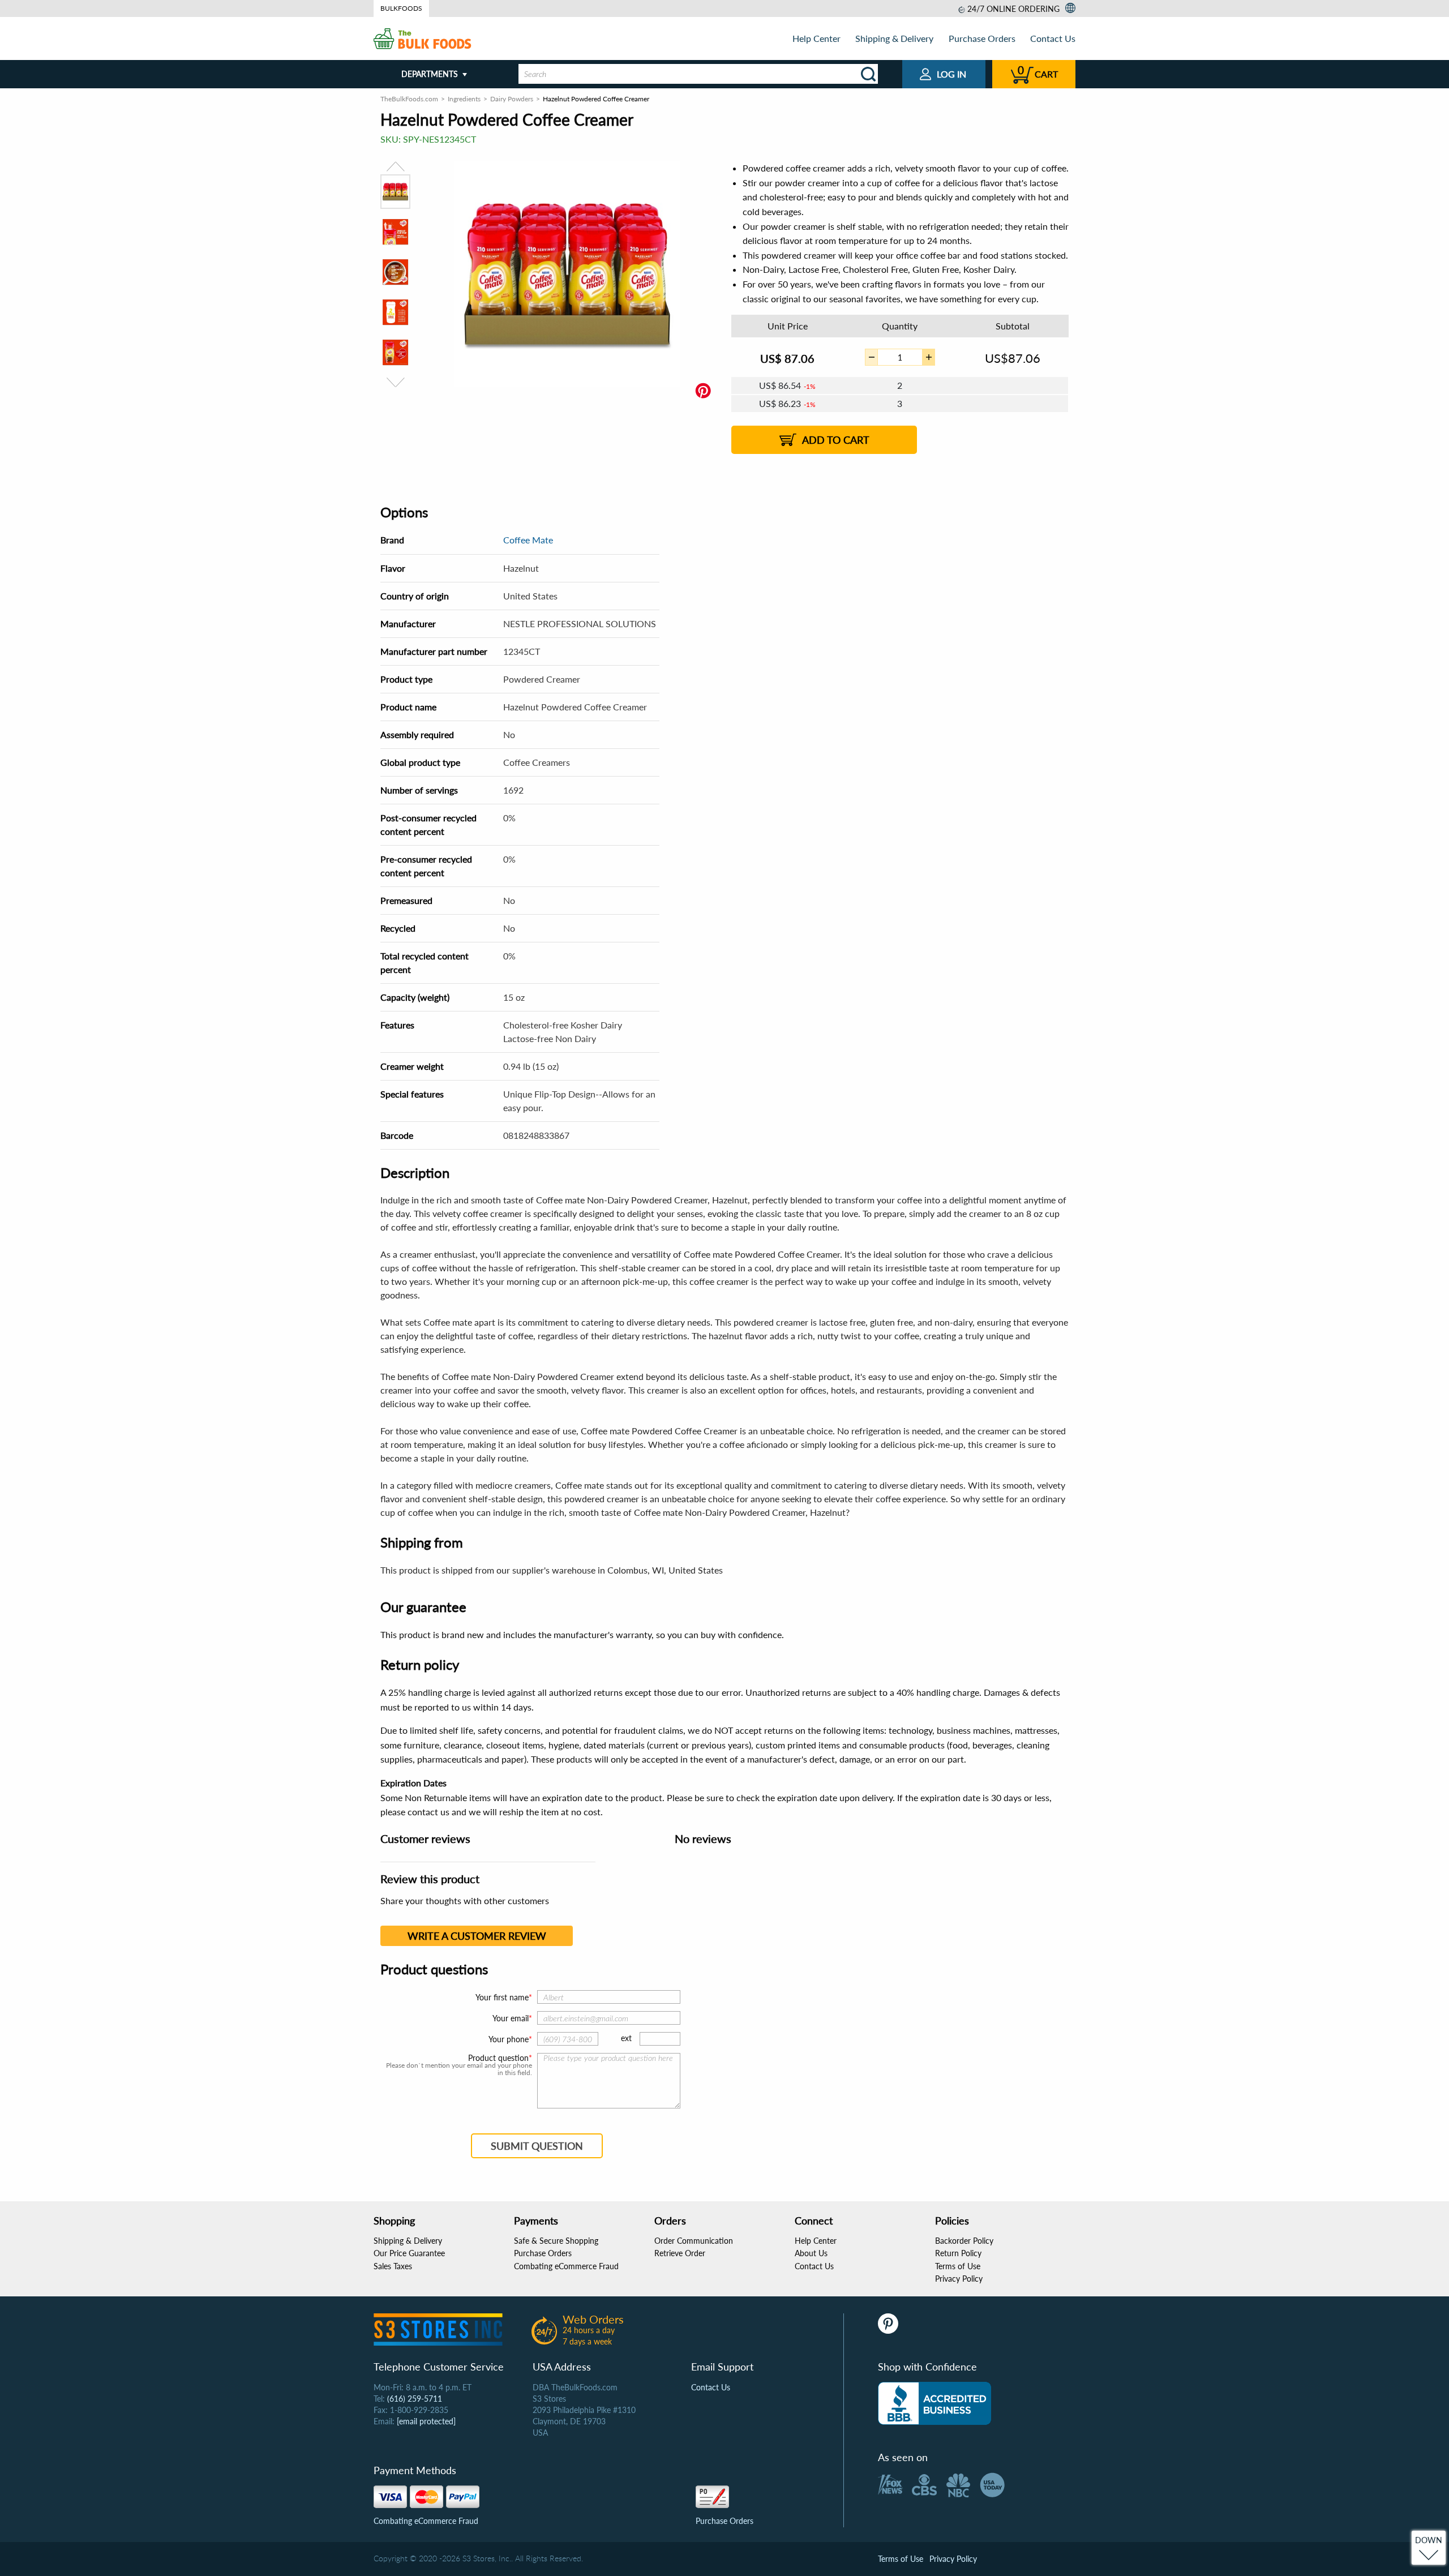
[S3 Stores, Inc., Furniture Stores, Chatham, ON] (934, 2403)
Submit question (537, 2146)
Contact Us (1053, 38)
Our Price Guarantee (409, 2253)
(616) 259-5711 (415, 2399)
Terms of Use (958, 2266)
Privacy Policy (959, 2279)
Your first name (502, 1997)
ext (626, 2038)
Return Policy (958, 2253)
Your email (511, 2018)
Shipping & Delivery (894, 38)
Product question (498, 2058)
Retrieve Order (680, 2253)
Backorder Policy (964, 2241)
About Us (811, 2253)
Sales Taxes (393, 2266)
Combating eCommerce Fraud (566, 2266)
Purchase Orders (982, 38)
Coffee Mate (528, 540)
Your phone (509, 2039)
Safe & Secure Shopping (556, 2241)
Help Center (816, 38)
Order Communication (694, 2241)
